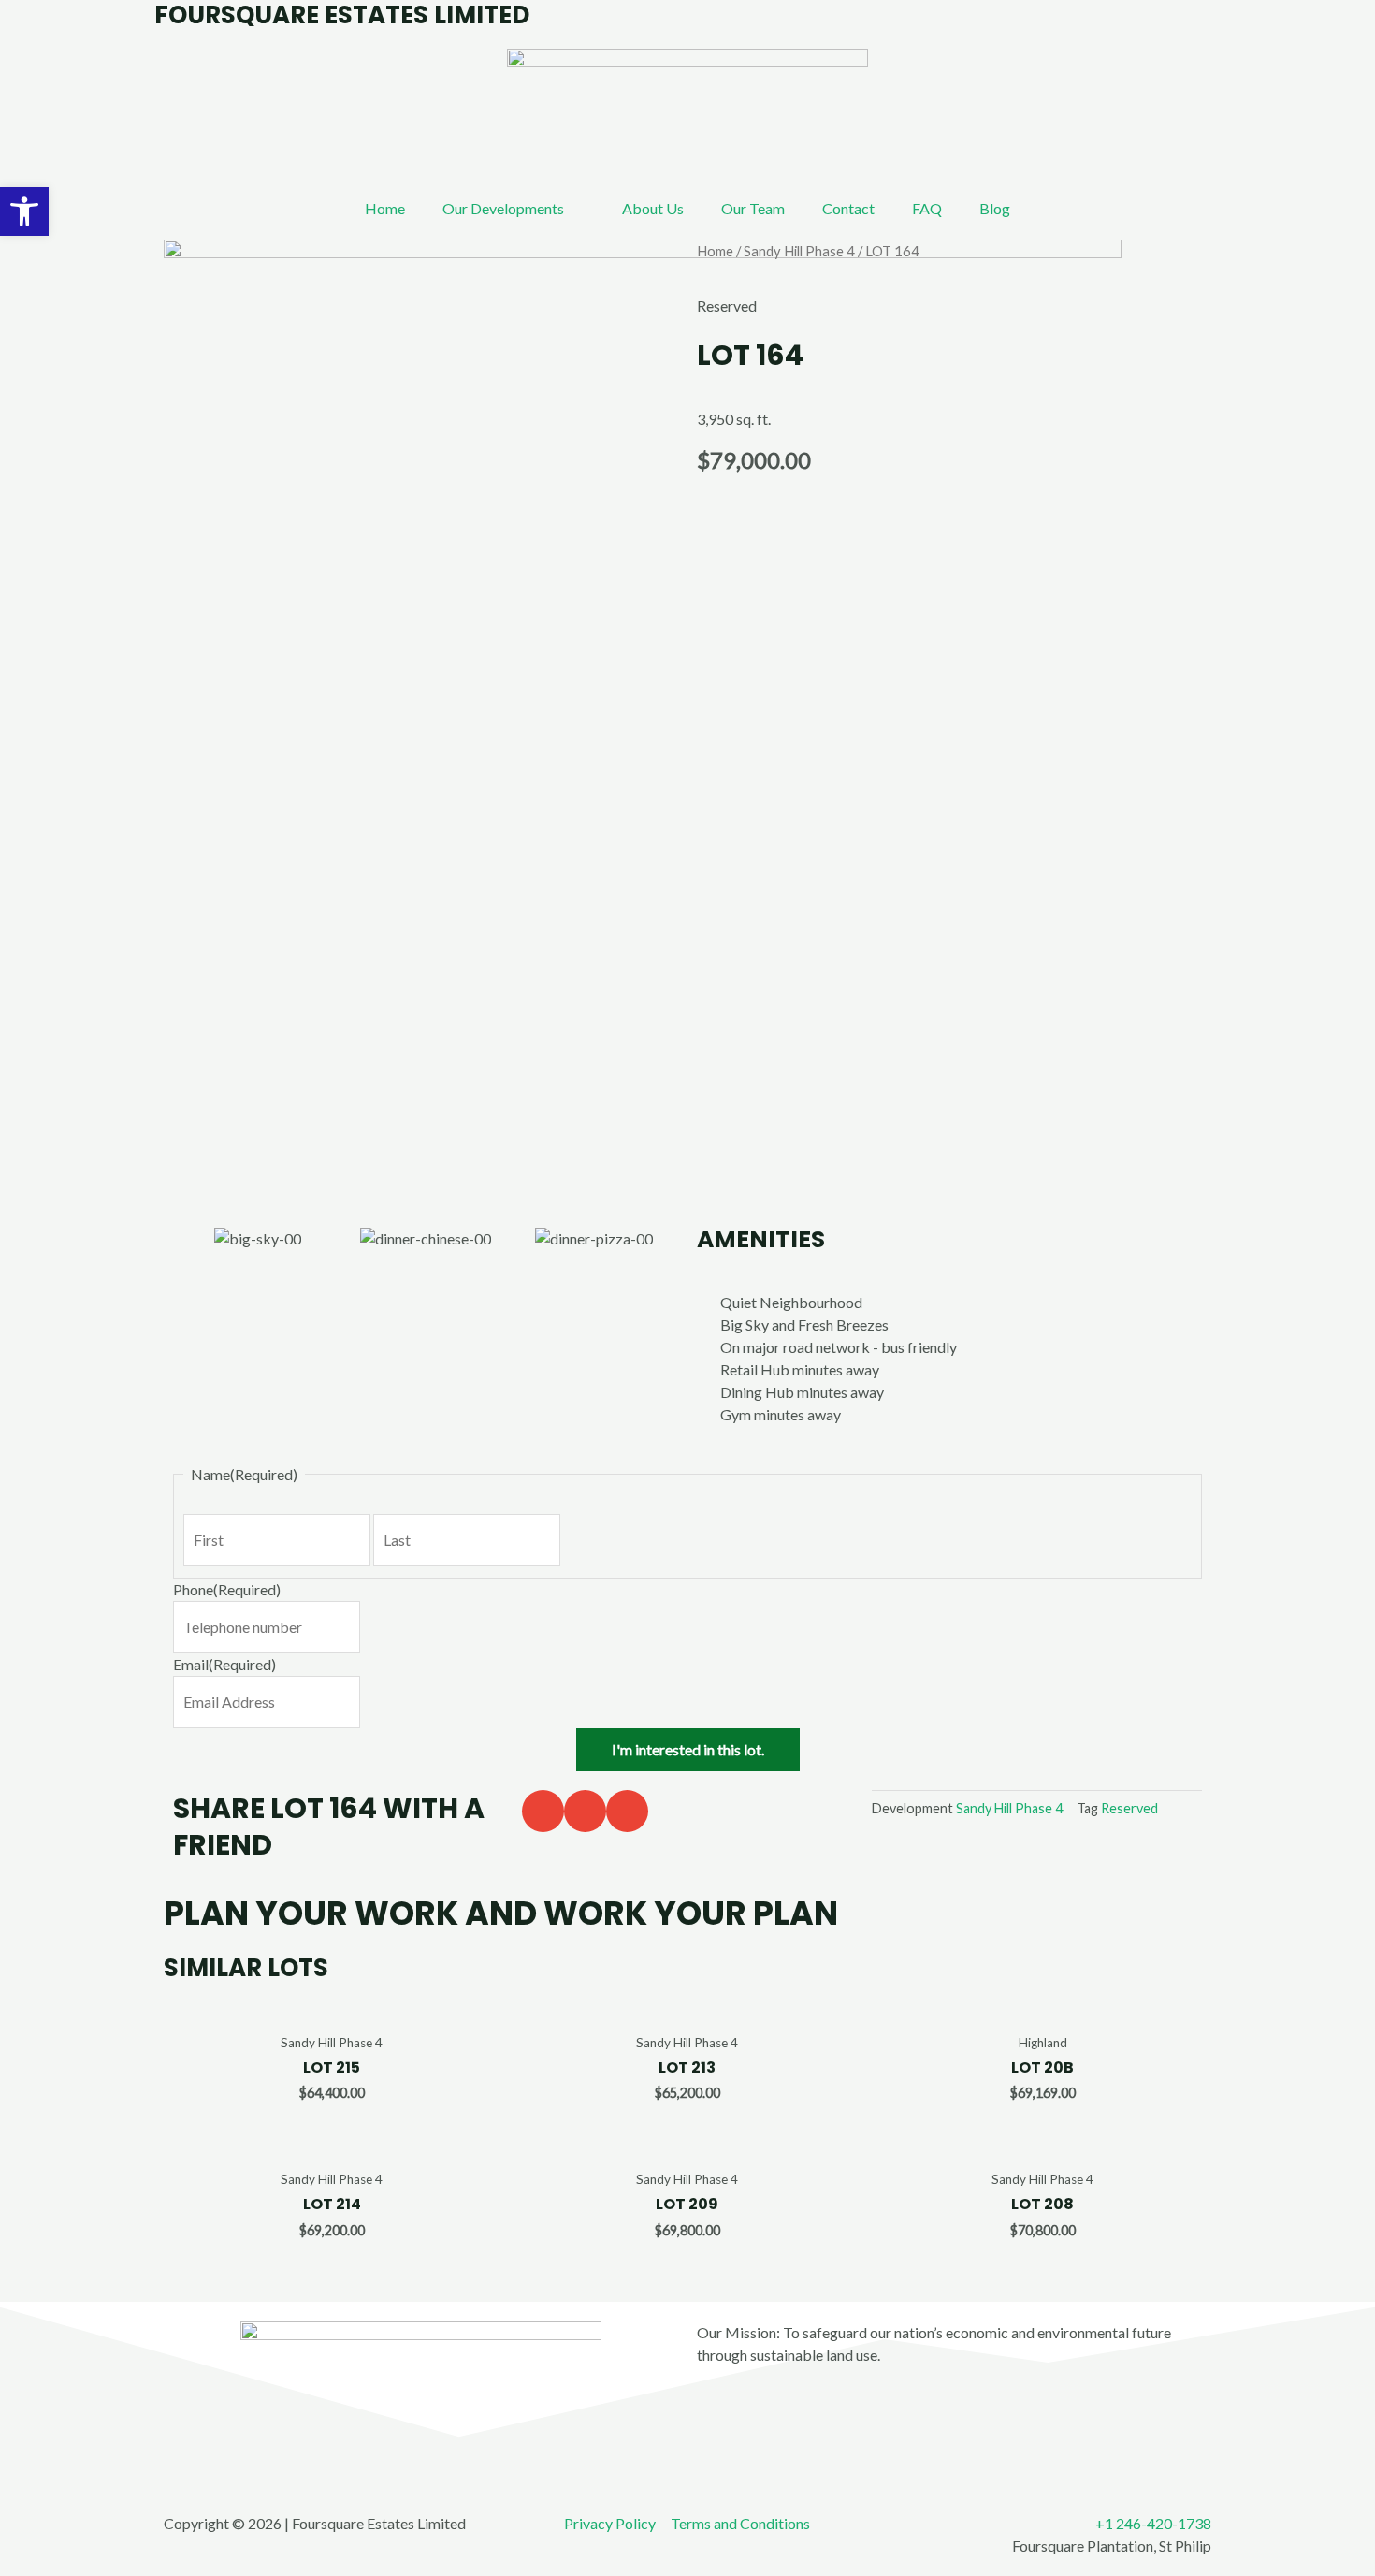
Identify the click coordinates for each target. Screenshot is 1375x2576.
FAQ (927, 208)
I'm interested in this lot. (688, 1749)
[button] (543, 1811)
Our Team (753, 208)
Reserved (1129, 1808)
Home (385, 208)
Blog (995, 208)
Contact (848, 208)
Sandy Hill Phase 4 (799, 251)
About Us (653, 208)
